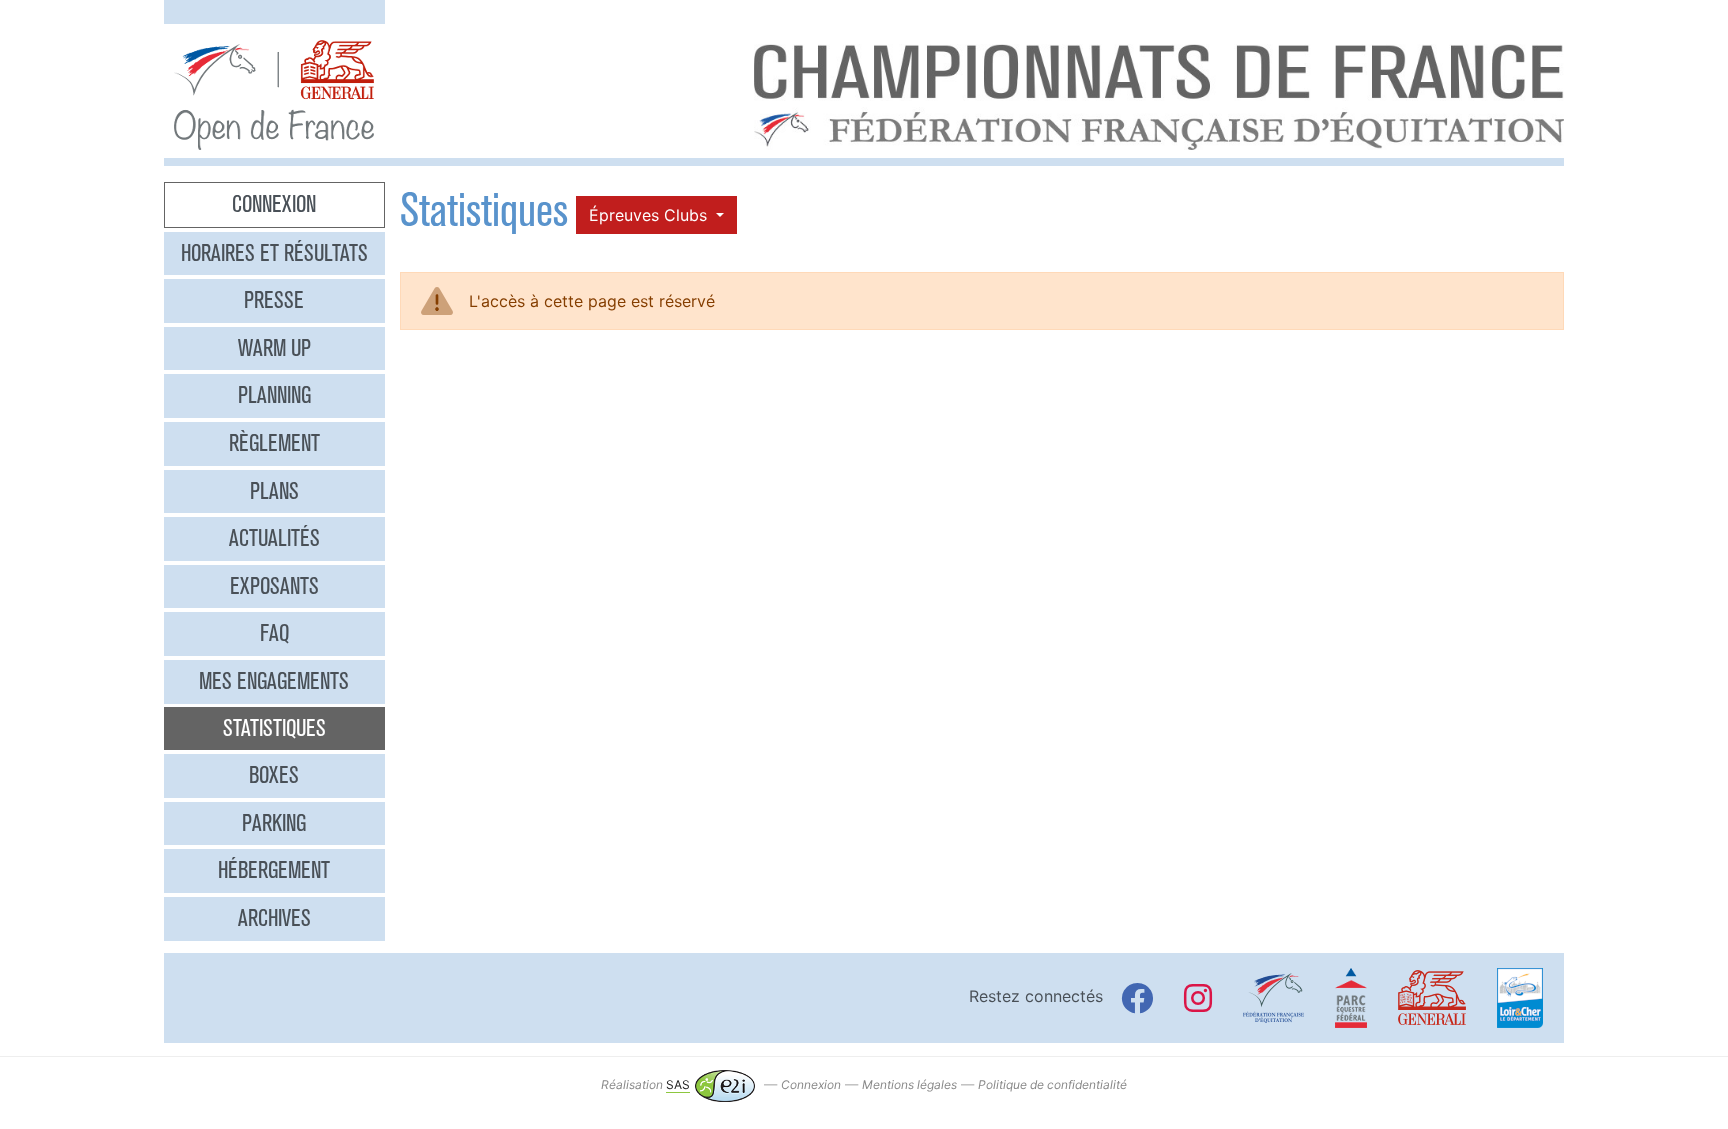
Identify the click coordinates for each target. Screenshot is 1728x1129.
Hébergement (274, 870)
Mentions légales (909, 1084)
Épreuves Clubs (650, 215)
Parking (274, 823)
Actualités (274, 538)
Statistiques (274, 728)
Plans (274, 491)
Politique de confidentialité (1052, 1084)
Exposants (274, 586)
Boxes (274, 775)
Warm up (274, 348)
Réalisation (645, 1084)
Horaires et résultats (274, 253)
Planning (274, 395)
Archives (274, 918)
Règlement (274, 443)
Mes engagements (274, 681)
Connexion (274, 204)
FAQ (274, 633)
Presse (274, 300)
